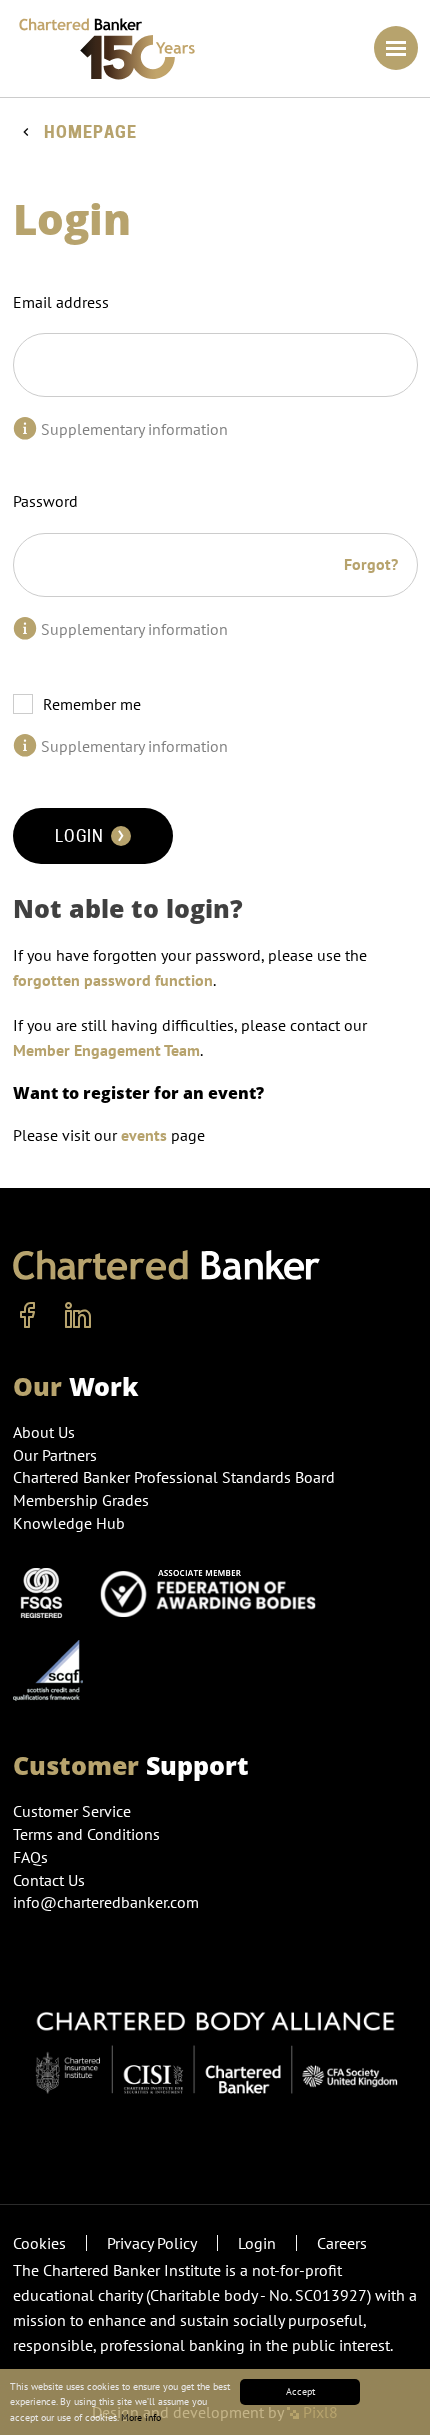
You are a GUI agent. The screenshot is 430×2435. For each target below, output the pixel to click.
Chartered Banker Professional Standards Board (174, 1477)
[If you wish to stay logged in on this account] (25, 746)
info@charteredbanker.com (106, 1902)
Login (81, 836)
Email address (61, 302)
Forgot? (371, 564)
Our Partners (55, 1455)
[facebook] (28, 1316)
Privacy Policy (152, 2243)
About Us (44, 1432)
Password (45, 501)
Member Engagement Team (106, 1050)
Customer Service (72, 1811)
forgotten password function (113, 980)
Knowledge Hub (69, 1523)
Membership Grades (81, 1500)
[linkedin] (78, 1316)
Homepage (90, 132)
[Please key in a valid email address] (25, 429)
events (144, 1135)
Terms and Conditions (86, 1834)
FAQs (30, 1857)
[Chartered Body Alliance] (215, 2042)
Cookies (39, 2243)
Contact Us (49, 1880)
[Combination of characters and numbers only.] (25, 629)
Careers (342, 2243)
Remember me (92, 704)
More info (141, 2417)
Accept (300, 2391)
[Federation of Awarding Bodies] (214, 1591)
